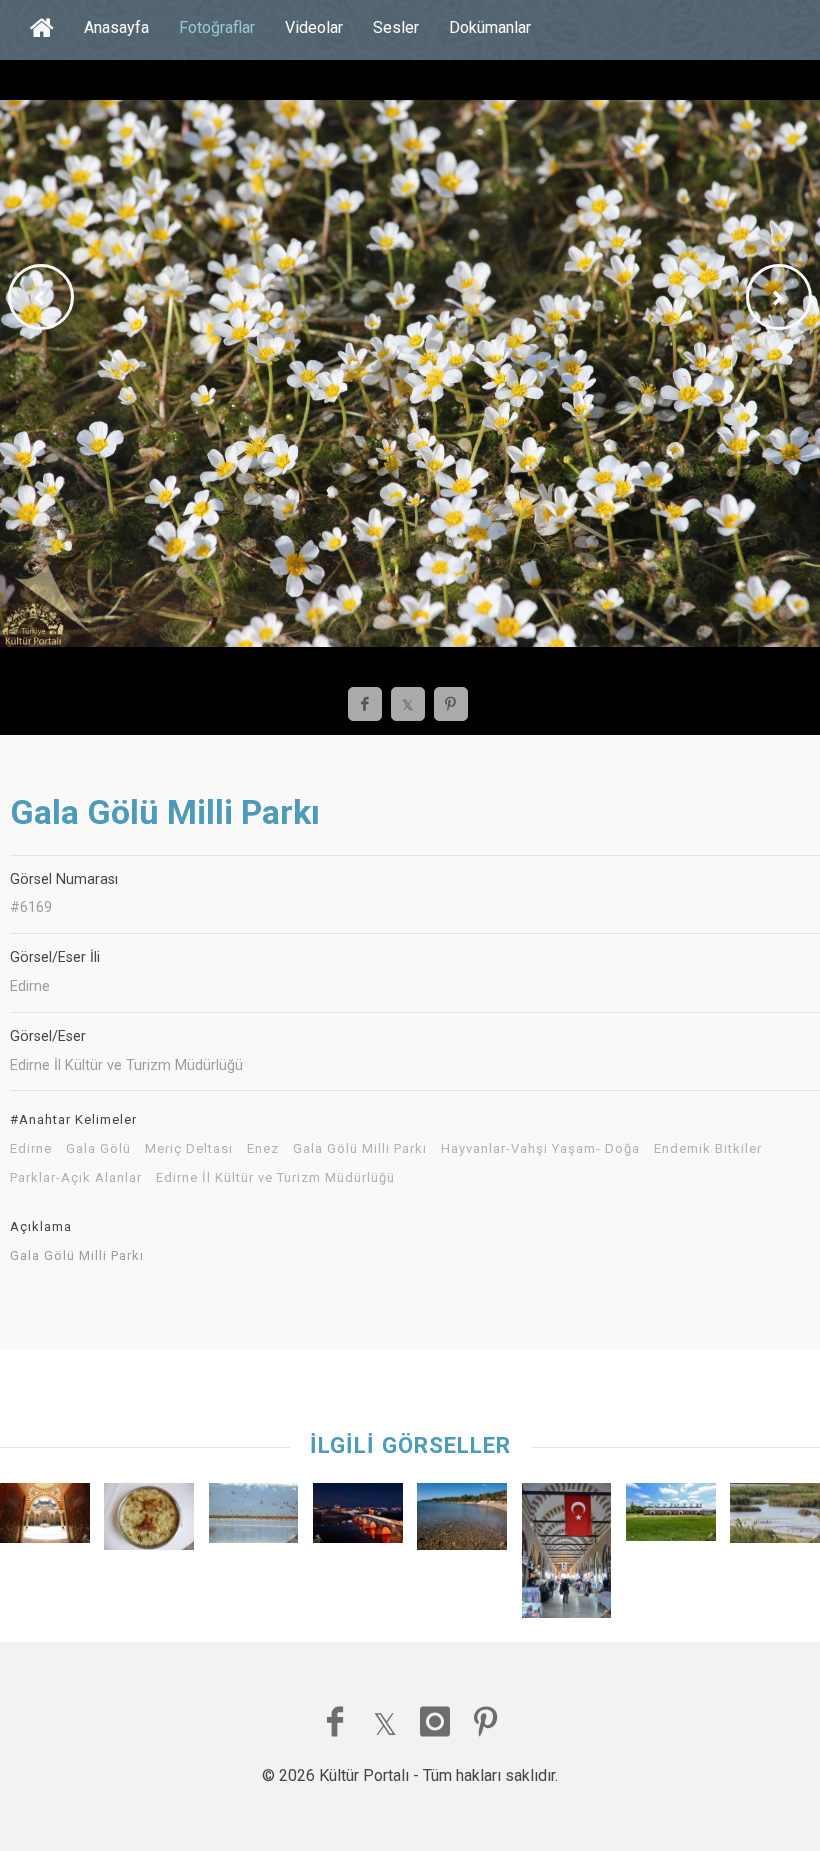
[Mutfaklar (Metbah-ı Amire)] (671, 1517)
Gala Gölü (98, 1149)
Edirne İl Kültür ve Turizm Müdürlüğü (275, 1178)
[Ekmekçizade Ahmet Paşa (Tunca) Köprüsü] (358, 1518)
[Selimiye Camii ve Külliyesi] (45, 1518)
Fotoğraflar (217, 27)
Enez (263, 1149)
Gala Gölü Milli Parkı (360, 1149)
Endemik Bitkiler (708, 1149)
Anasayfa (116, 27)
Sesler (396, 27)
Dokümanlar (490, 27)
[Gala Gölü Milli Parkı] (775, 1518)
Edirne (31, 1149)
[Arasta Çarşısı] (567, 1555)
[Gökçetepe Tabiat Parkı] (462, 1521)
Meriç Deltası (189, 1149)
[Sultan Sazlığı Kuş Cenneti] (254, 1518)
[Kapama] (149, 1521)
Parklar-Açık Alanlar (76, 1178)
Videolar (314, 27)
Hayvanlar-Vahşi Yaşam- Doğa (540, 1149)
